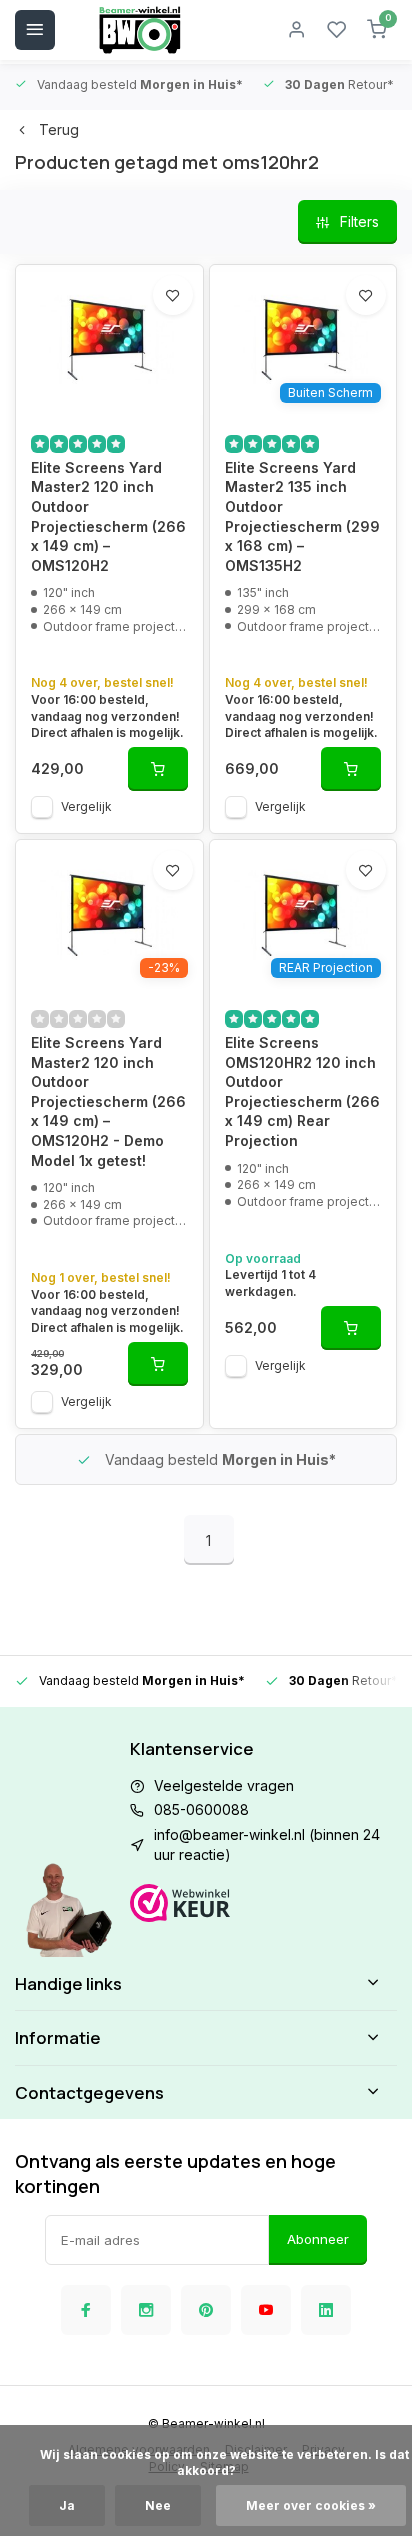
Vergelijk (86, 806)
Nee (158, 2505)
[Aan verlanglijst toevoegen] (173, 295)
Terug (59, 129)
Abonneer (318, 2239)
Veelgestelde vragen (224, 1785)
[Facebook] (86, 2310)
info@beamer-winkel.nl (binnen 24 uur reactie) (267, 1844)
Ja (67, 2505)
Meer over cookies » (311, 2505)
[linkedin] (326, 2310)
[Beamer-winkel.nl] (140, 30)
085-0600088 (201, 1809)
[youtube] (266, 2310)
